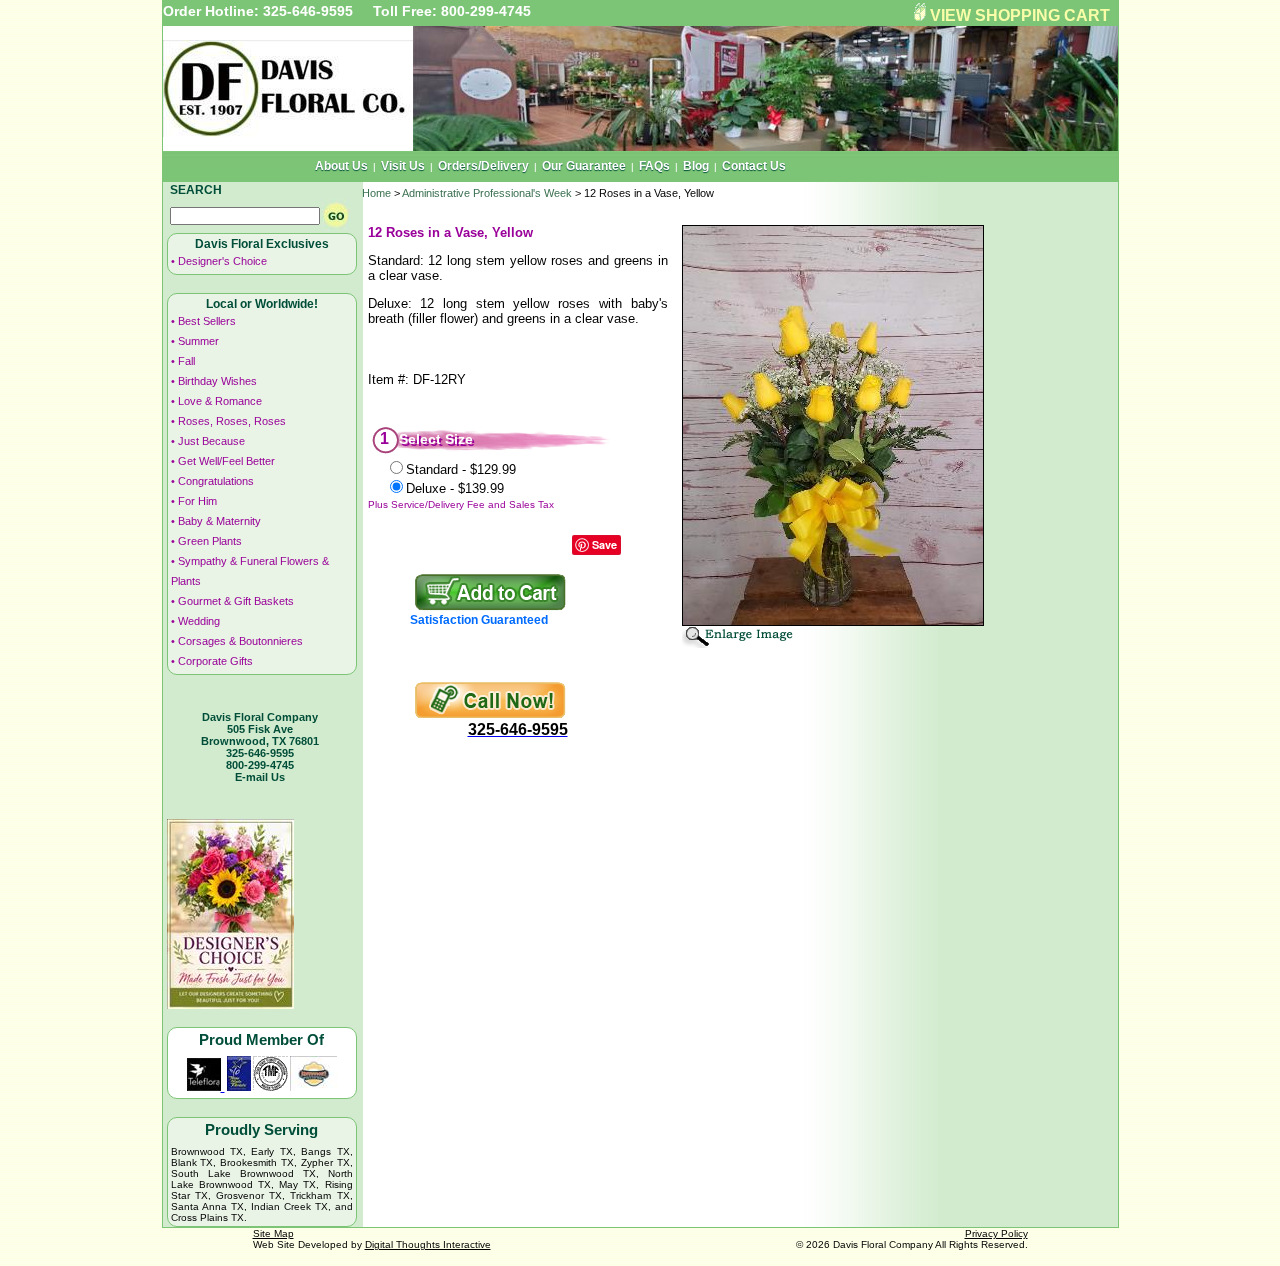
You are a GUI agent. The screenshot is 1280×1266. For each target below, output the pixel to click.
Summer (198, 341)
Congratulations (216, 481)
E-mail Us (260, 777)
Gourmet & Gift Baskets (236, 601)
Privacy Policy (996, 1233)
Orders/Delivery (483, 166)
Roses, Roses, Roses (232, 421)
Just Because (211, 441)
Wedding (199, 621)
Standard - (461, 469)
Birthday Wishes (217, 381)
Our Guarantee (584, 166)
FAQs (654, 166)
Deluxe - (455, 488)
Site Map (273, 1233)
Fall (186, 361)
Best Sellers (207, 321)
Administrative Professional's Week (487, 193)
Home (376, 193)
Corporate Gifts (215, 661)
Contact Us (754, 166)
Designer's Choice (222, 261)
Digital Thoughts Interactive (428, 1244)
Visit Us (403, 166)
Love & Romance (220, 401)
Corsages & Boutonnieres (240, 641)
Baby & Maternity (219, 521)
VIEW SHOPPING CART (1020, 15)
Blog (696, 166)
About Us (341, 166)
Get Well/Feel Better (226, 461)
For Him (197, 501)
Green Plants (210, 541)
